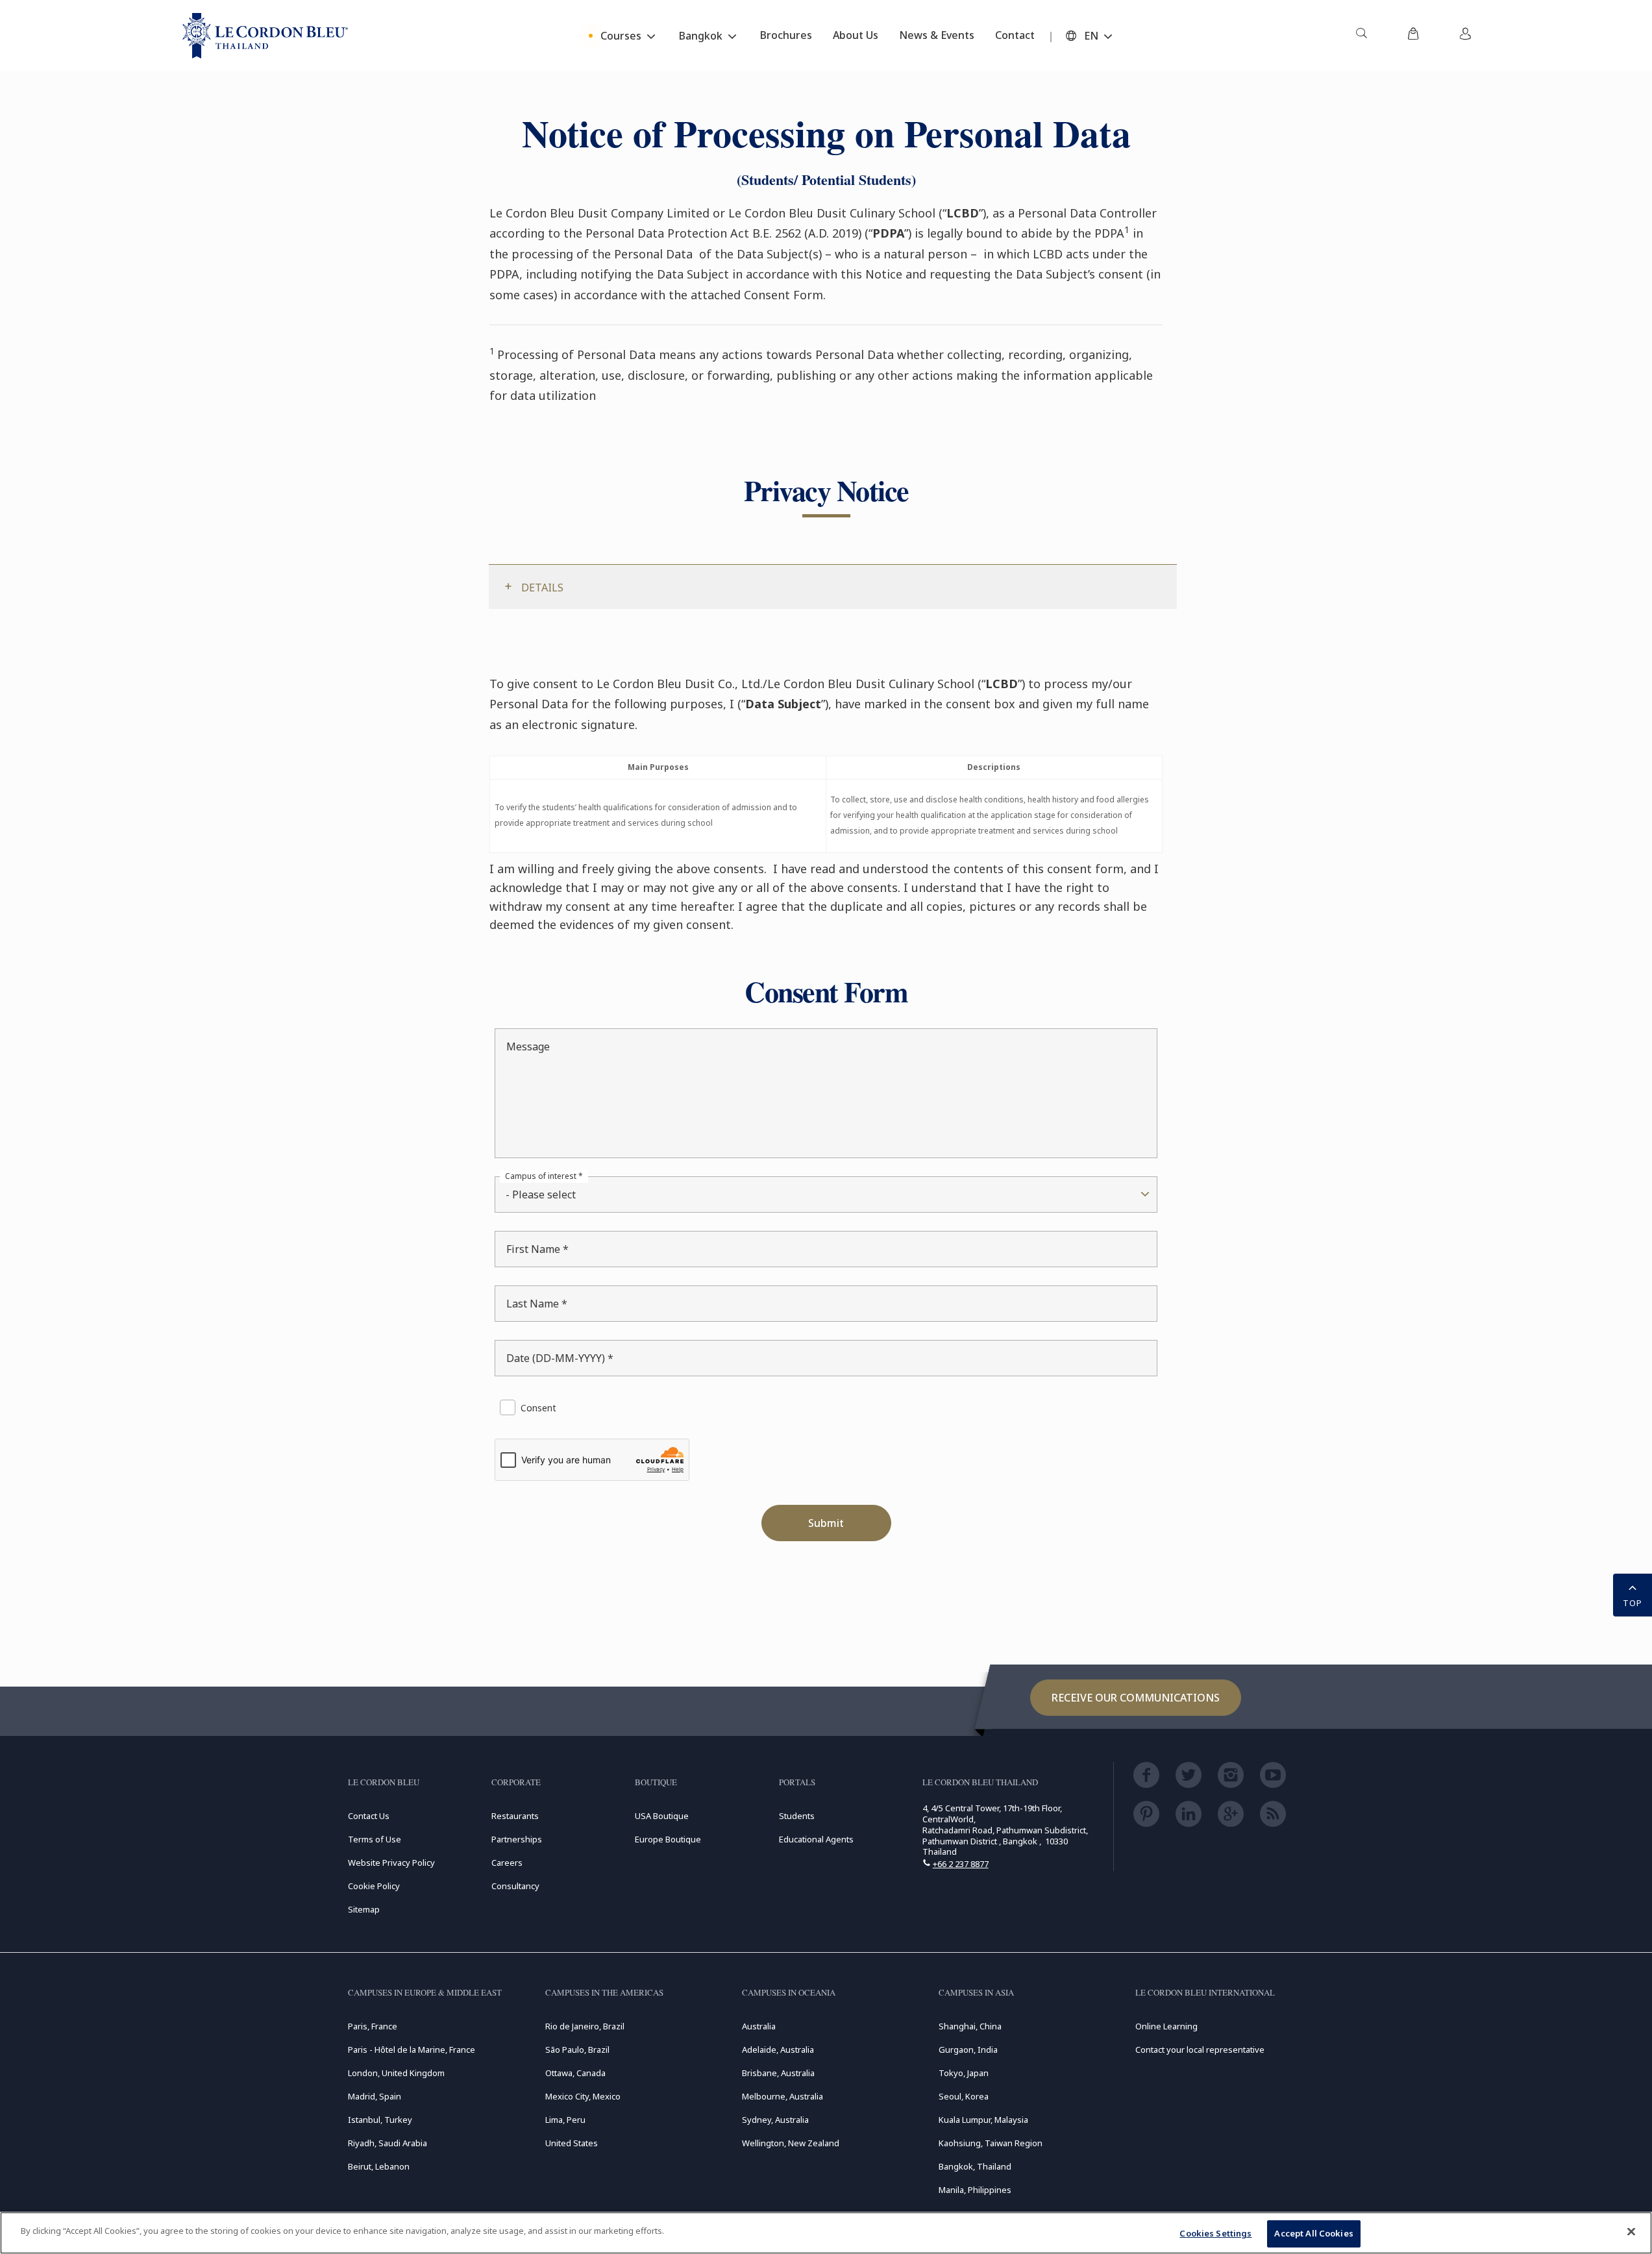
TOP (1633, 1603)
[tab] (833, 587)
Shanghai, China (970, 2026)
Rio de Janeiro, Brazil (585, 2026)
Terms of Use (375, 1839)
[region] (826, 2233)
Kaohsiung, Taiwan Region (991, 2143)
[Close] (1631, 2231)
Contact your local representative (1200, 2050)
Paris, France (373, 2026)
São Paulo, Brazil (577, 2050)
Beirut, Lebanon (379, 2166)
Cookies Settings (1215, 2233)
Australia (759, 2026)
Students (797, 1816)
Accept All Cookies (1313, 2233)
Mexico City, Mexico (583, 2096)
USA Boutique (662, 1816)
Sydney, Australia (775, 2120)
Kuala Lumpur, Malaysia (983, 2120)
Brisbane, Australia (778, 2073)
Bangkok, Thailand (975, 2166)
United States (572, 2143)
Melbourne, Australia (783, 2096)
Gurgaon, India (968, 2050)
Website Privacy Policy (391, 1863)
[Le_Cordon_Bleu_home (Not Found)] (265, 36)
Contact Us (369, 1816)
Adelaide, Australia (778, 2050)
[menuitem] (1361, 36)
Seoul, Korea (964, 2096)
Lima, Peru (565, 2120)
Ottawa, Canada (575, 2073)
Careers (507, 1863)
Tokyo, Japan (964, 2073)
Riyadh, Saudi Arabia (388, 2143)
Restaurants (515, 1816)
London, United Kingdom (396, 2073)
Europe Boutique (668, 1839)
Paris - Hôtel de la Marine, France (412, 2050)
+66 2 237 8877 (961, 1864)
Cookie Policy (374, 1886)
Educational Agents (816, 1839)
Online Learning (1166, 2026)
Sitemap (364, 1909)
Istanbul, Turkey (380, 2120)
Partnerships (517, 1839)
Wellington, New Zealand (791, 2143)
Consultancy (515, 1886)
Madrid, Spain (375, 2096)
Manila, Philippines (975, 2190)
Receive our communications (1136, 1698)
